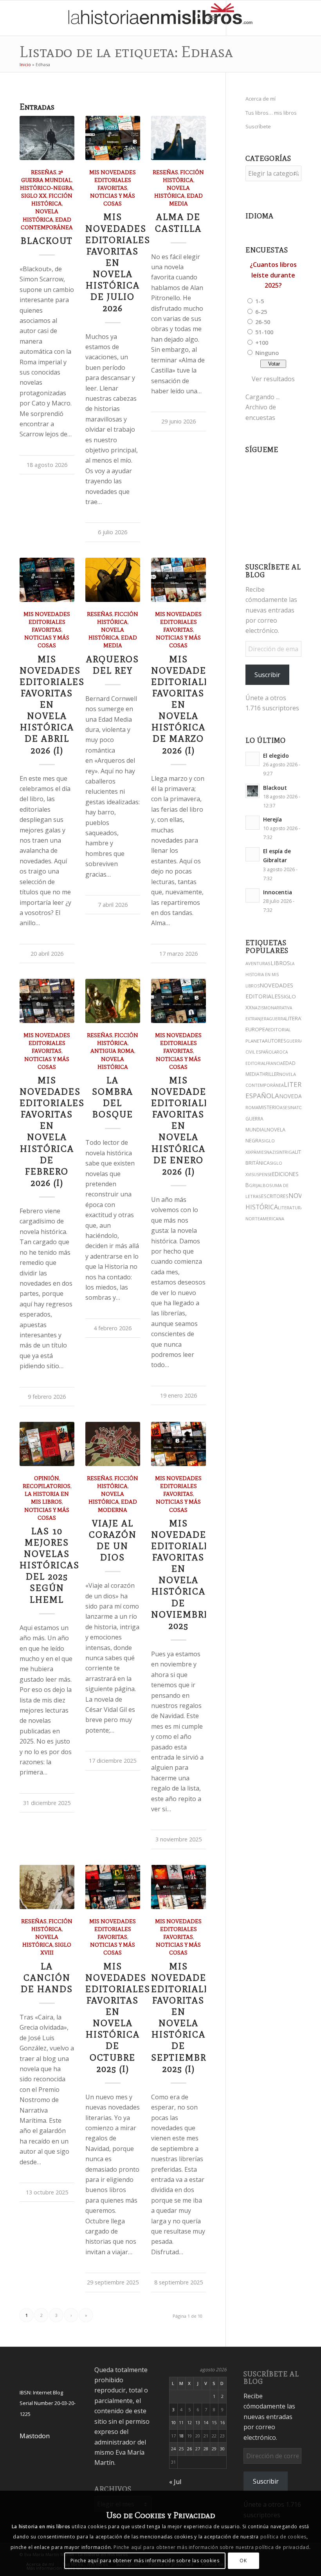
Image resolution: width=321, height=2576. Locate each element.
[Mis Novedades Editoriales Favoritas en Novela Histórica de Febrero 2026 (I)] (47, 1001)
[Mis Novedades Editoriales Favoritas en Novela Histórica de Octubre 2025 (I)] (113, 1887)
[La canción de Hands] (47, 1887)
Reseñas (44, 172)
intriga (287, 1152)
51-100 (264, 332)
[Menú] (212, 18)
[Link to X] (250, 18)
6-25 (261, 312)
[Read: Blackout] (252, 791)
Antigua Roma (112, 1051)
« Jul (175, 2482)
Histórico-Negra (46, 188)
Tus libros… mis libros (271, 113)
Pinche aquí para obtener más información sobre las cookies (145, 2561)
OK (243, 2561)
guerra (277, 1019)
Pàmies (259, 1152)
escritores (275, 1196)
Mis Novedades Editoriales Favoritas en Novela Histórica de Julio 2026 (118, 263)
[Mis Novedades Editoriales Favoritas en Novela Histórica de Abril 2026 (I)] (47, 580)
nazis (272, 1152)
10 (173, 2422)
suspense (262, 1174)
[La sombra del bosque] (113, 1001)
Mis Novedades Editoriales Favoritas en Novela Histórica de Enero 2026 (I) (184, 1126)
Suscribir (267, 675)
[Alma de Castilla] (179, 138)
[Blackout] (47, 138)
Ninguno (267, 353)
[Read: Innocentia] (252, 895)
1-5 (260, 301)
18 (181, 2436)
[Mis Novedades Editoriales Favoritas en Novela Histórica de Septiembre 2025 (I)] (179, 1887)
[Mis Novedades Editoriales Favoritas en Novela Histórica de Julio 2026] (113, 138)
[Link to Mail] (297, 18)
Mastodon (35, 2436)
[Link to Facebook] (285, 18)
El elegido (276, 756)
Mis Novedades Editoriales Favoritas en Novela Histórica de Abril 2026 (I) (52, 705)
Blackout (47, 241)
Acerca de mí (261, 99)
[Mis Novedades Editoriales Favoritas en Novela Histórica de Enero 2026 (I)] (179, 1001)
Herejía (272, 819)
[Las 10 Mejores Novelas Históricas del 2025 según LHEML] (47, 1444)
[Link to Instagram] (238, 18)
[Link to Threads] (262, 18)
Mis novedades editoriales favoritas (113, 180)
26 (189, 2449)
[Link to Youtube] (274, 18)
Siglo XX (34, 196)
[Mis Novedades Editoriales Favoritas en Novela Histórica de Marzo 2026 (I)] (179, 580)
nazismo (261, 1008)
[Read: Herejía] (252, 823)
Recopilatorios (47, 1486)
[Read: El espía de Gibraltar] (252, 854)
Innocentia (278, 892)
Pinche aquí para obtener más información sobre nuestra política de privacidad (211, 2547)
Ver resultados (273, 379)
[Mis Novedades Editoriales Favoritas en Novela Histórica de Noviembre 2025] (179, 1444)
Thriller (269, 1074)
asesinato (291, 1108)
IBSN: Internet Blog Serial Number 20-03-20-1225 (48, 2403)
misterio (269, 1107)
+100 (262, 342)
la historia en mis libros (270, 975)
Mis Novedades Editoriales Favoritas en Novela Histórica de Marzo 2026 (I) (184, 705)
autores (275, 1041)
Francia (274, 1063)
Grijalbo (259, 1185)
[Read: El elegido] (252, 759)
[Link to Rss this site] (309, 18)
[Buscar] (195, 18)
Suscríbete (258, 126)
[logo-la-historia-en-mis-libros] (160, 18)
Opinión (47, 1478)
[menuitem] (195, 18)
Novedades (296, 1096)
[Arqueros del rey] (113, 580)
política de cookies (283, 2537)
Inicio (25, 64)
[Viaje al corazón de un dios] (113, 1444)
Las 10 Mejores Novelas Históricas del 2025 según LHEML (50, 1565)
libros (280, 963)
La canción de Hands (47, 1978)
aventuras (258, 963)
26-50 (263, 322)
